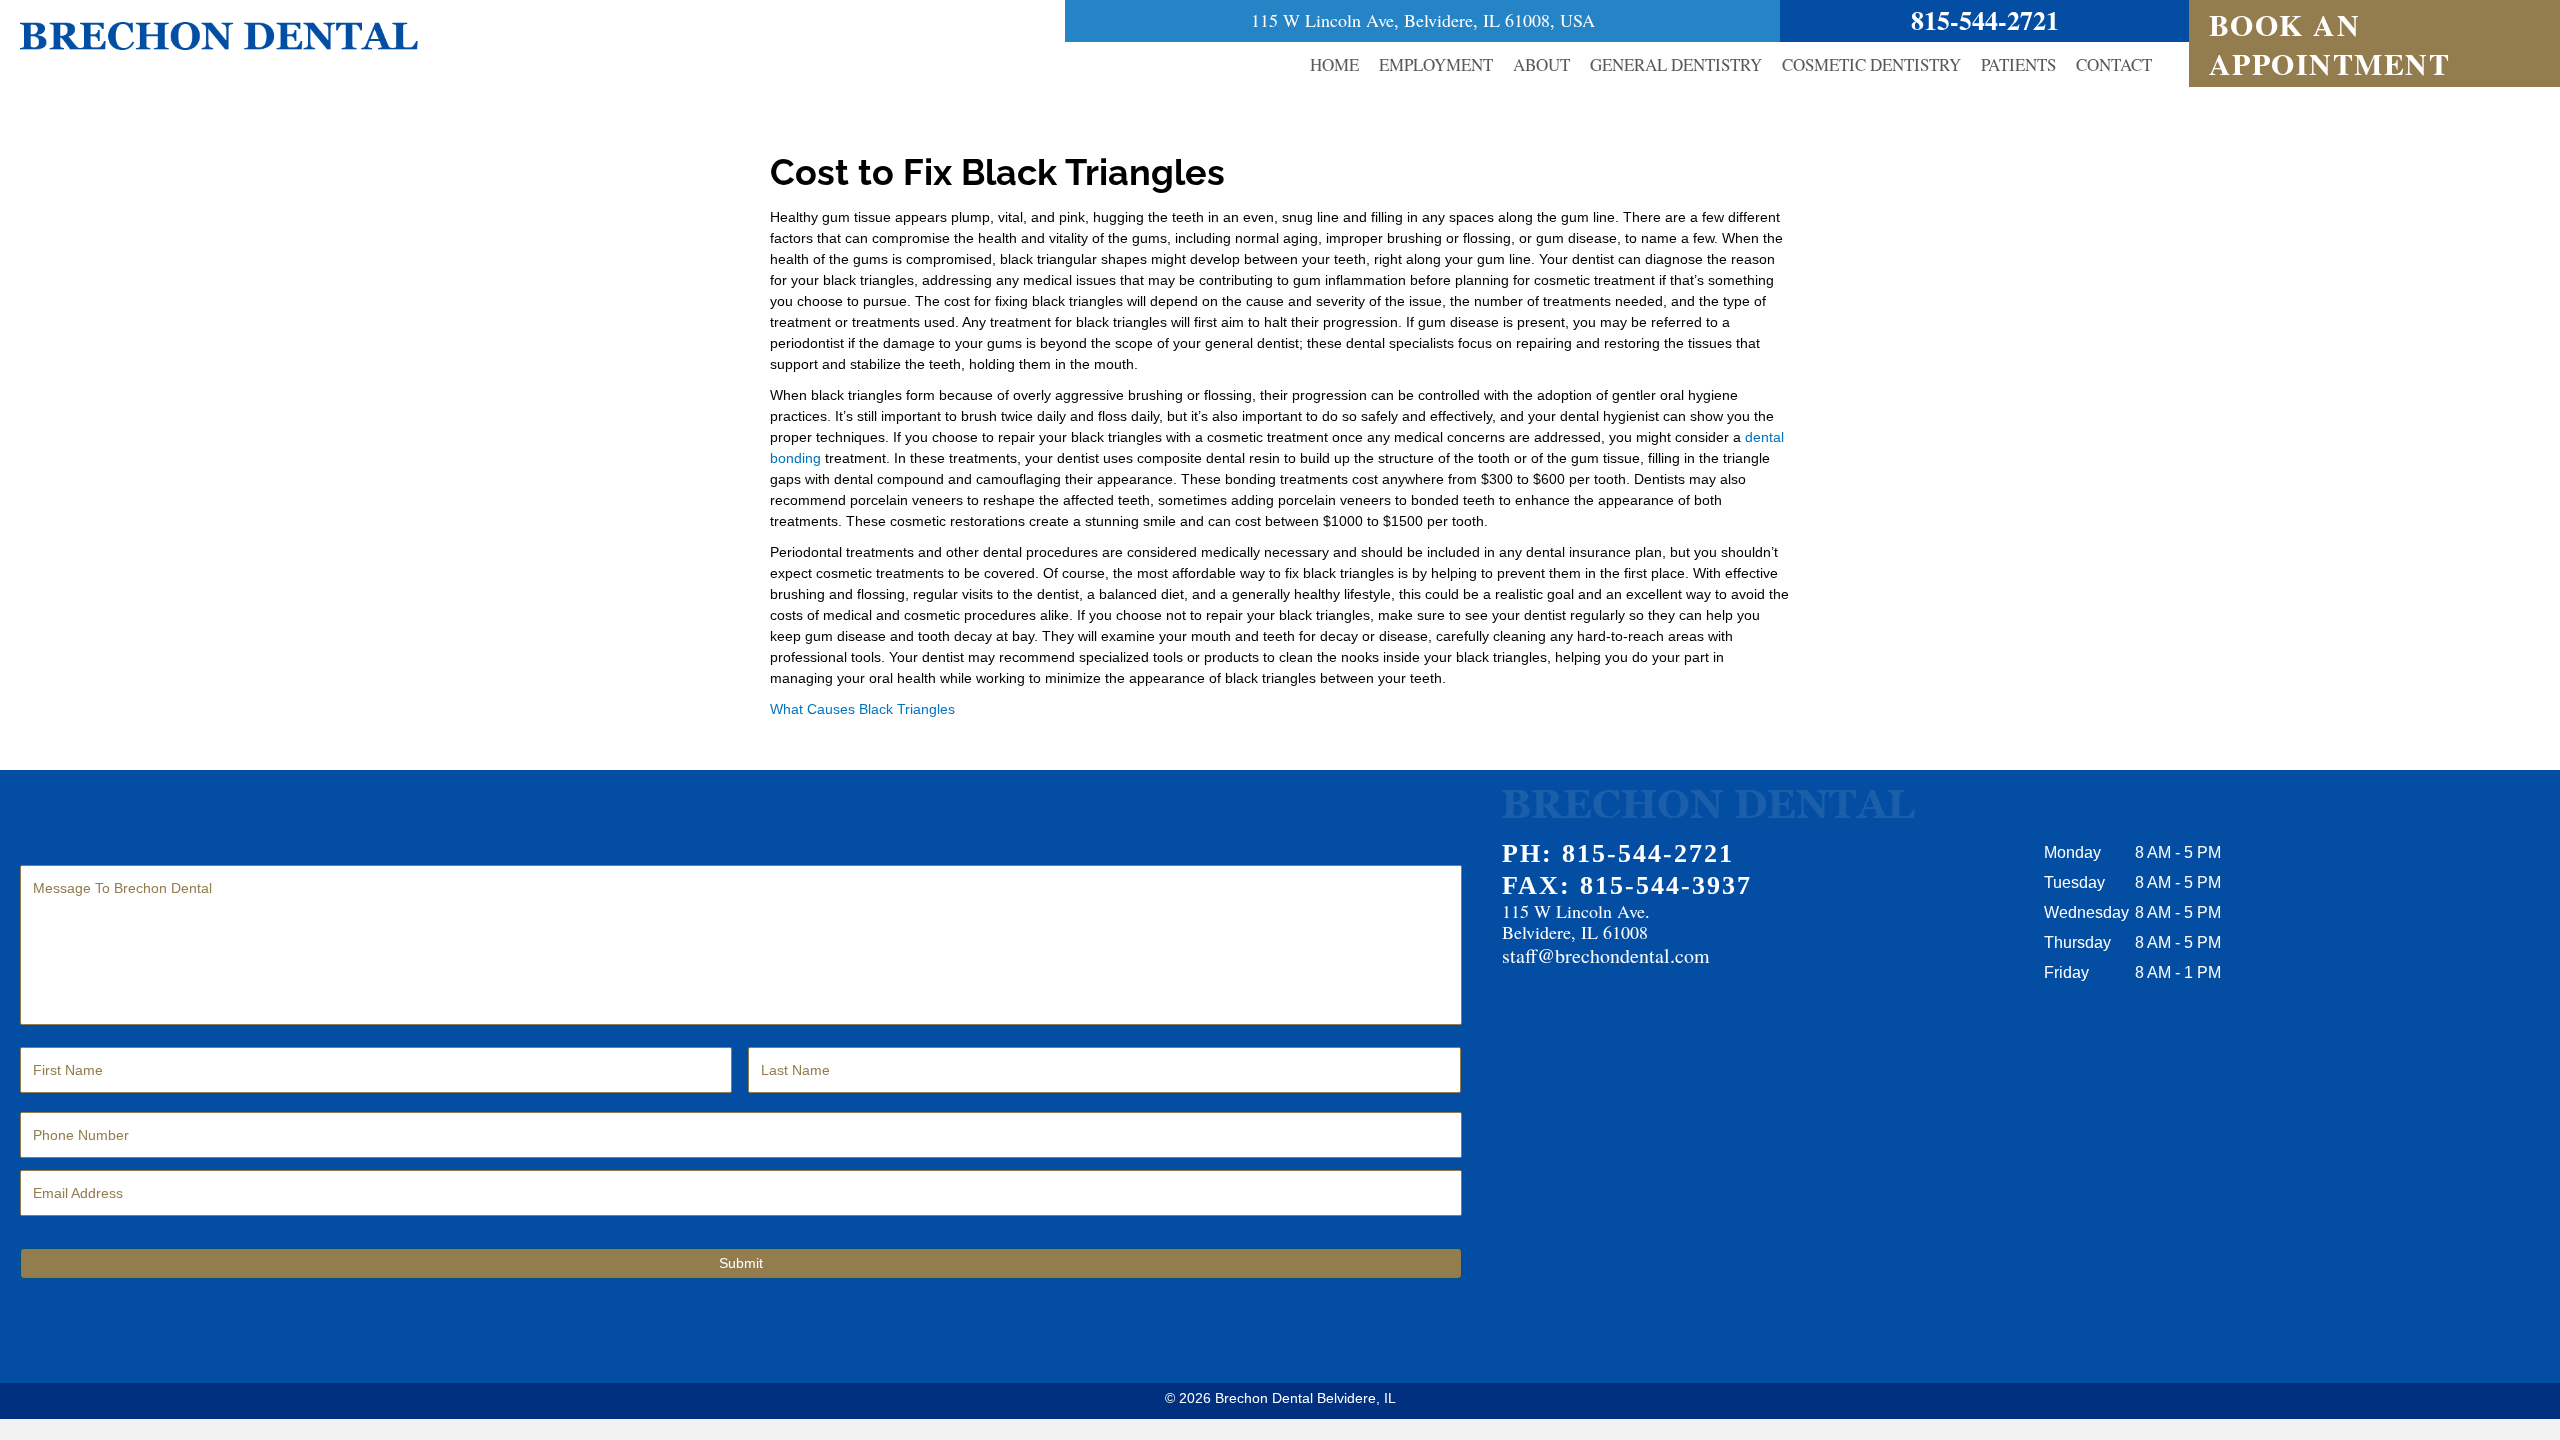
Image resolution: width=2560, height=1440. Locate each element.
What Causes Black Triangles (862, 709)
